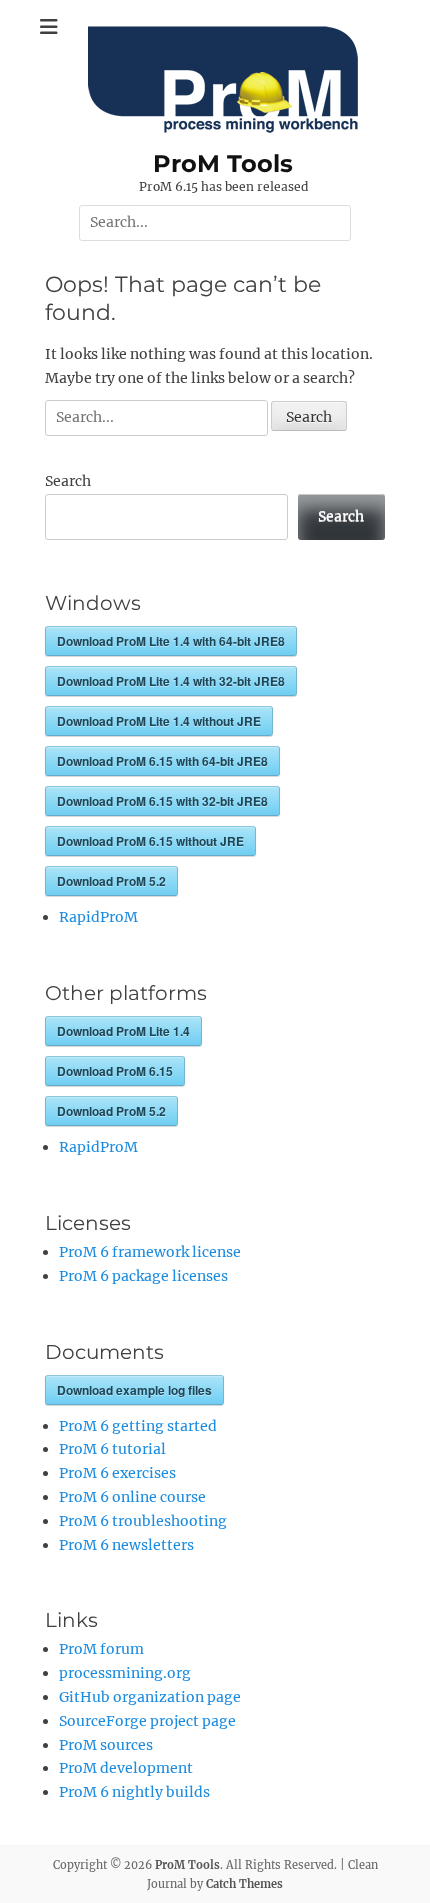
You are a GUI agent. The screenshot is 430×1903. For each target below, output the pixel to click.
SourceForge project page (147, 1721)
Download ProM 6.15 (115, 1071)
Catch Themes (244, 1884)
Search (68, 481)
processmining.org (125, 1673)
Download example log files (134, 1390)
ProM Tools (223, 163)
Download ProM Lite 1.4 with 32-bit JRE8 (171, 681)
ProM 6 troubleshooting (143, 1521)
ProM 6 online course (132, 1497)
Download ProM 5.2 (111, 881)
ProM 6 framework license (150, 1252)
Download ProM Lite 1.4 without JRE (159, 721)
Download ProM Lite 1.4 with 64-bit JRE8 (171, 641)
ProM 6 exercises (117, 1473)
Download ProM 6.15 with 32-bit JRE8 (162, 801)
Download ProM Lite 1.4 (123, 1031)
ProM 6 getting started (138, 1426)
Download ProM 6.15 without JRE (150, 841)
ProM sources (106, 1745)
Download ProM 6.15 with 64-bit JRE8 (162, 761)
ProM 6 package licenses (143, 1276)
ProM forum (101, 1649)
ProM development (126, 1768)
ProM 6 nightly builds (134, 1792)
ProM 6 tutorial (112, 1449)
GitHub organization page (150, 1697)
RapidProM (98, 917)
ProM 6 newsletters (126, 1545)
